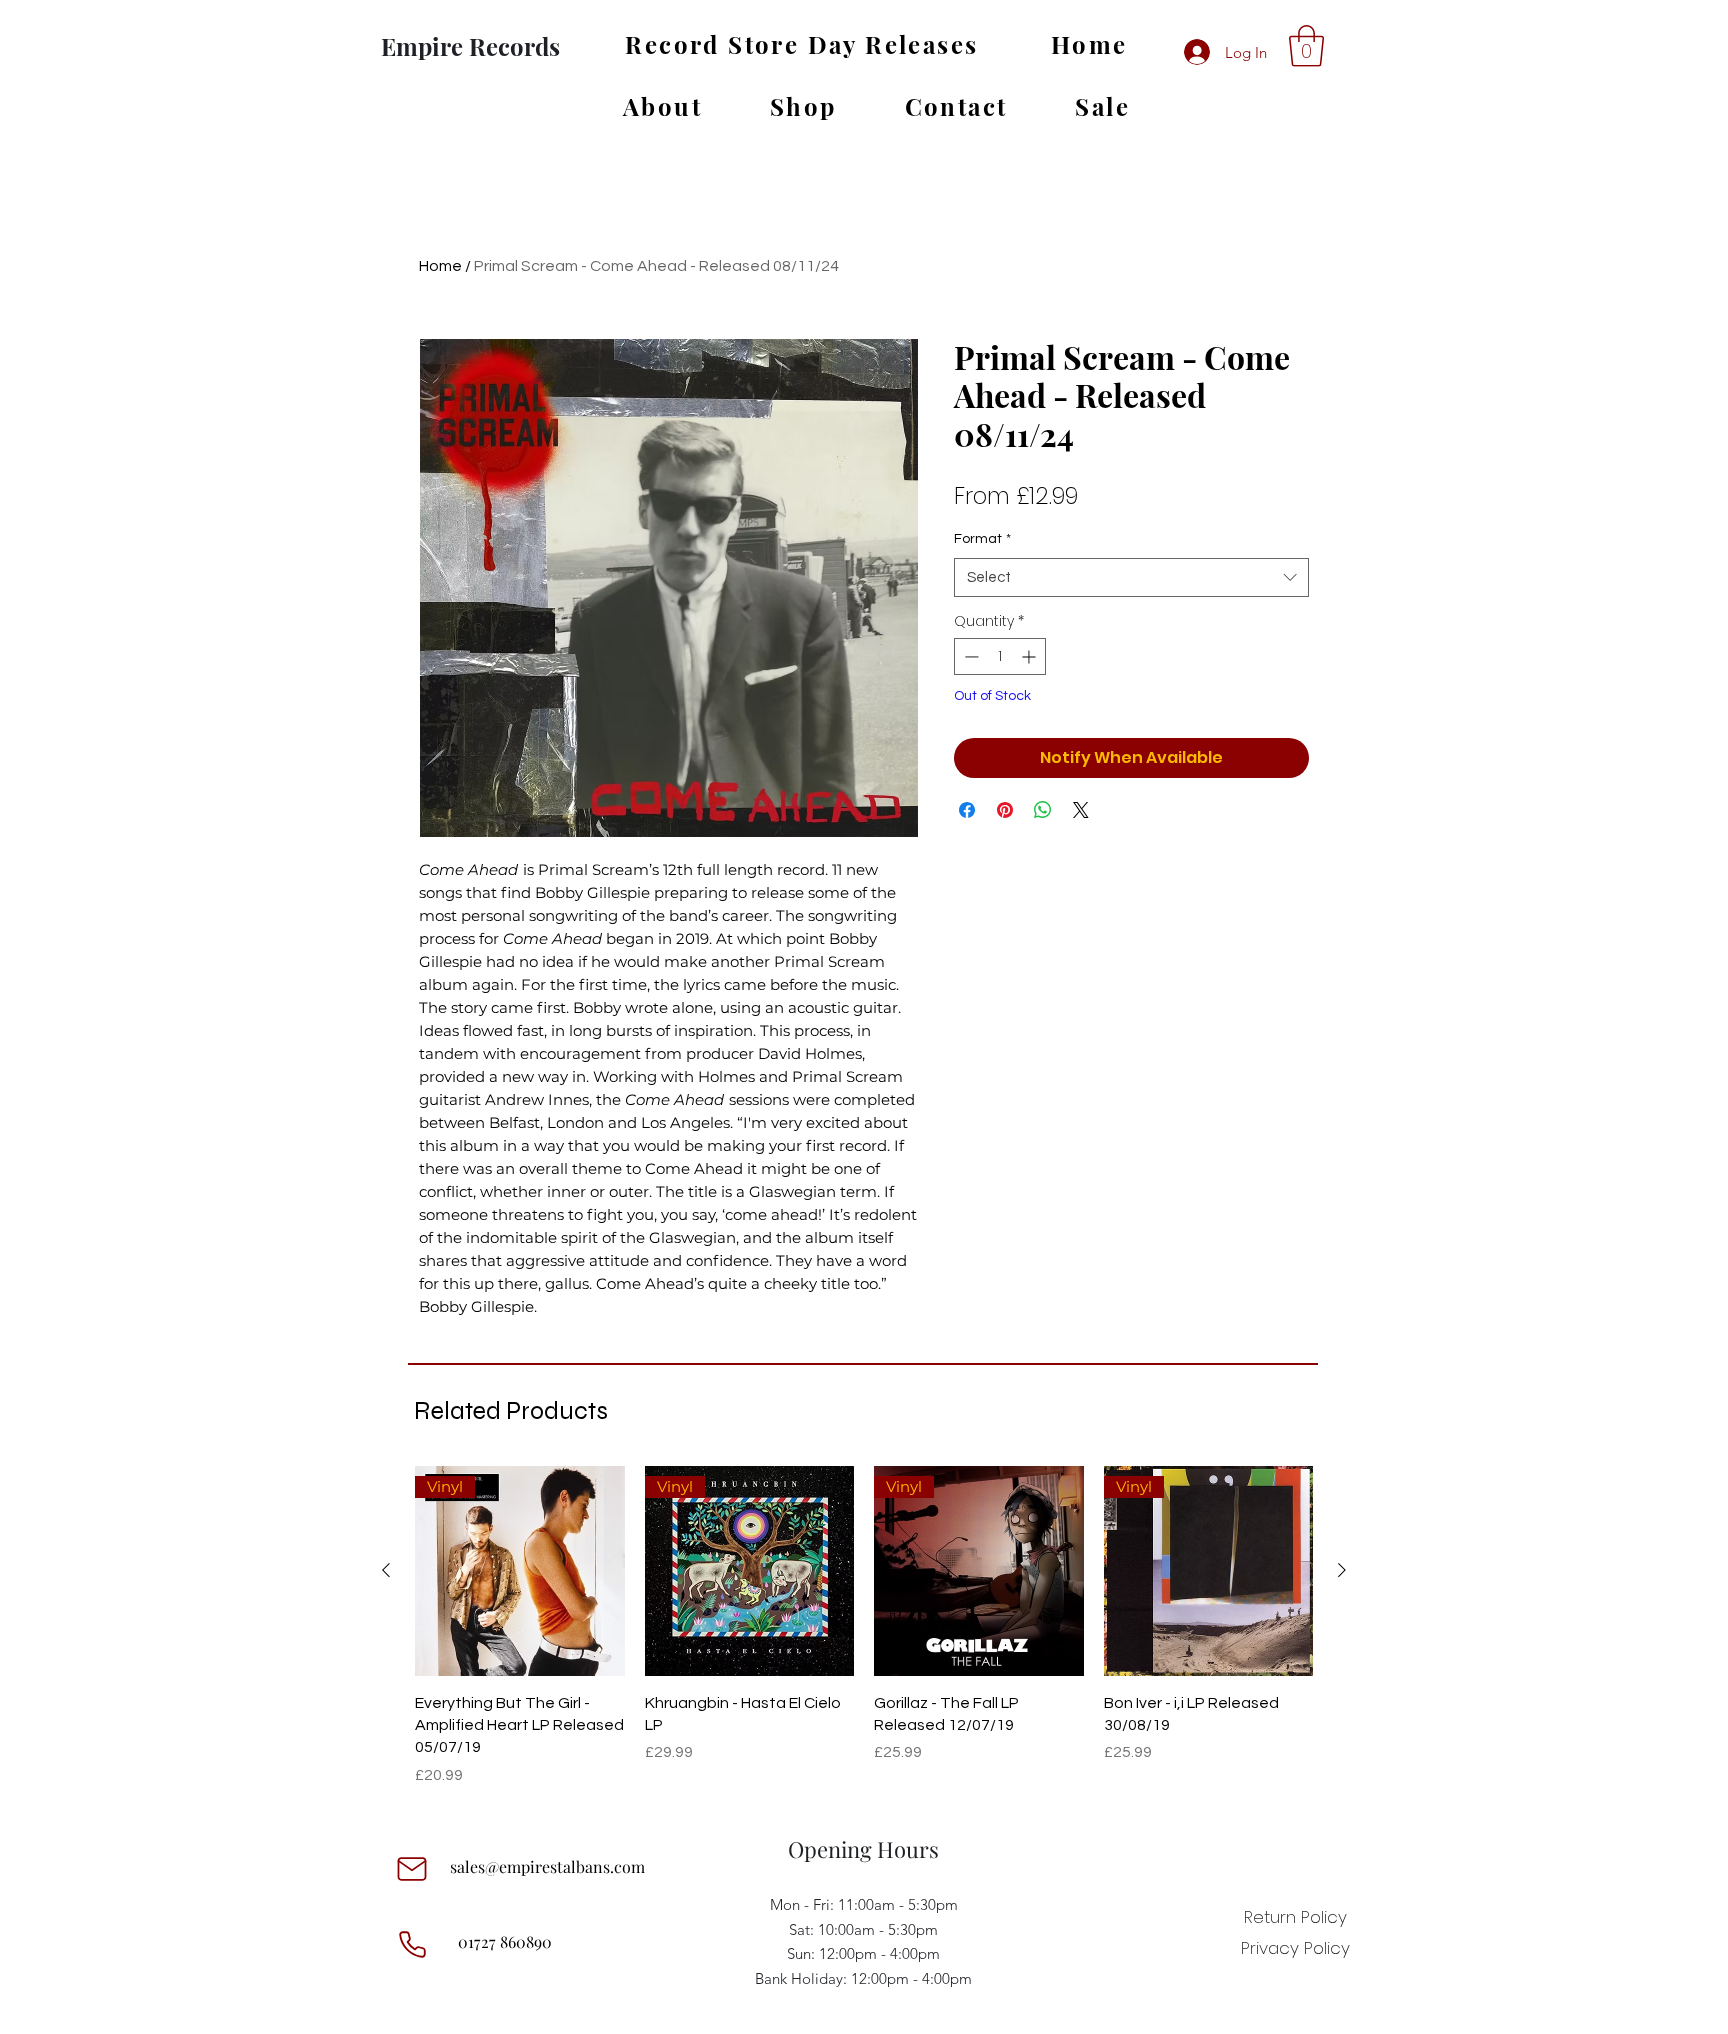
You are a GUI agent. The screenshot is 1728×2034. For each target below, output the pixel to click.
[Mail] (412, 1869)
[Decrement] (969, 656)
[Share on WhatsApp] (1043, 810)
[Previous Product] (386, 1570)
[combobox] (1131, 577)
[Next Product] (1342, 1570)
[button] (1306, 46)
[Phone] (412, 1944)
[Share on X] (1081, 810)
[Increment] (1030, 656)
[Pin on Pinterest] (1005, 810)
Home (440, 266)
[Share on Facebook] (967, 810)
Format (982, 539)
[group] (864, 1626)
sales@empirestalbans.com (547, 1866)
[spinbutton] (1000, 656)
